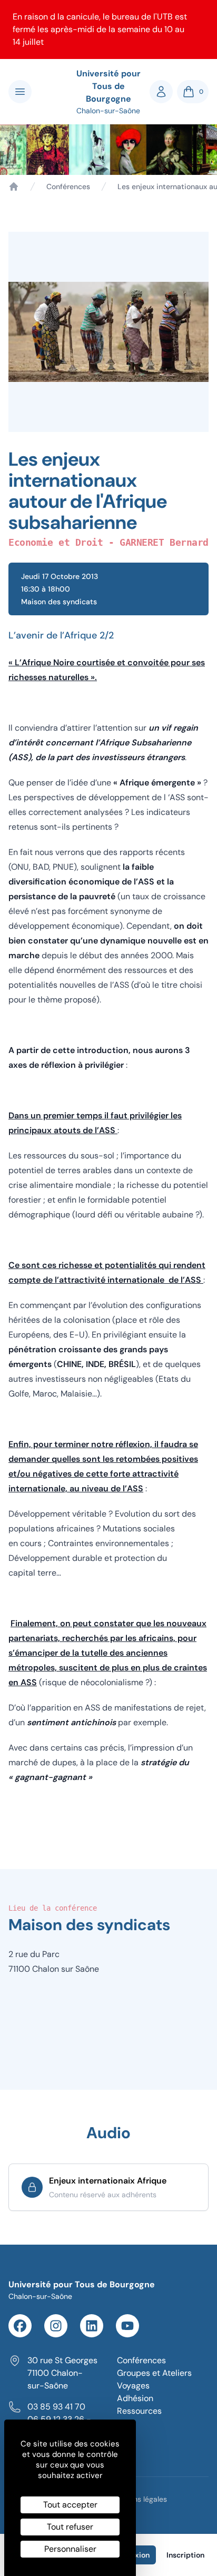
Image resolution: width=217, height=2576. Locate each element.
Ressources (139, 2411)
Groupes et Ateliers (154, 2373)
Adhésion (135, 2398)
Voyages (133, 2386)
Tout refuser (70, 2527)
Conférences (68, 186)
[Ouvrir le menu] (20, 92)
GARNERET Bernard (164, 542)
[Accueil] (14, 186)
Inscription (185, 2555)
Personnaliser (70, 2549)
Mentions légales (139, 2499)
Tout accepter (70, 2505)
